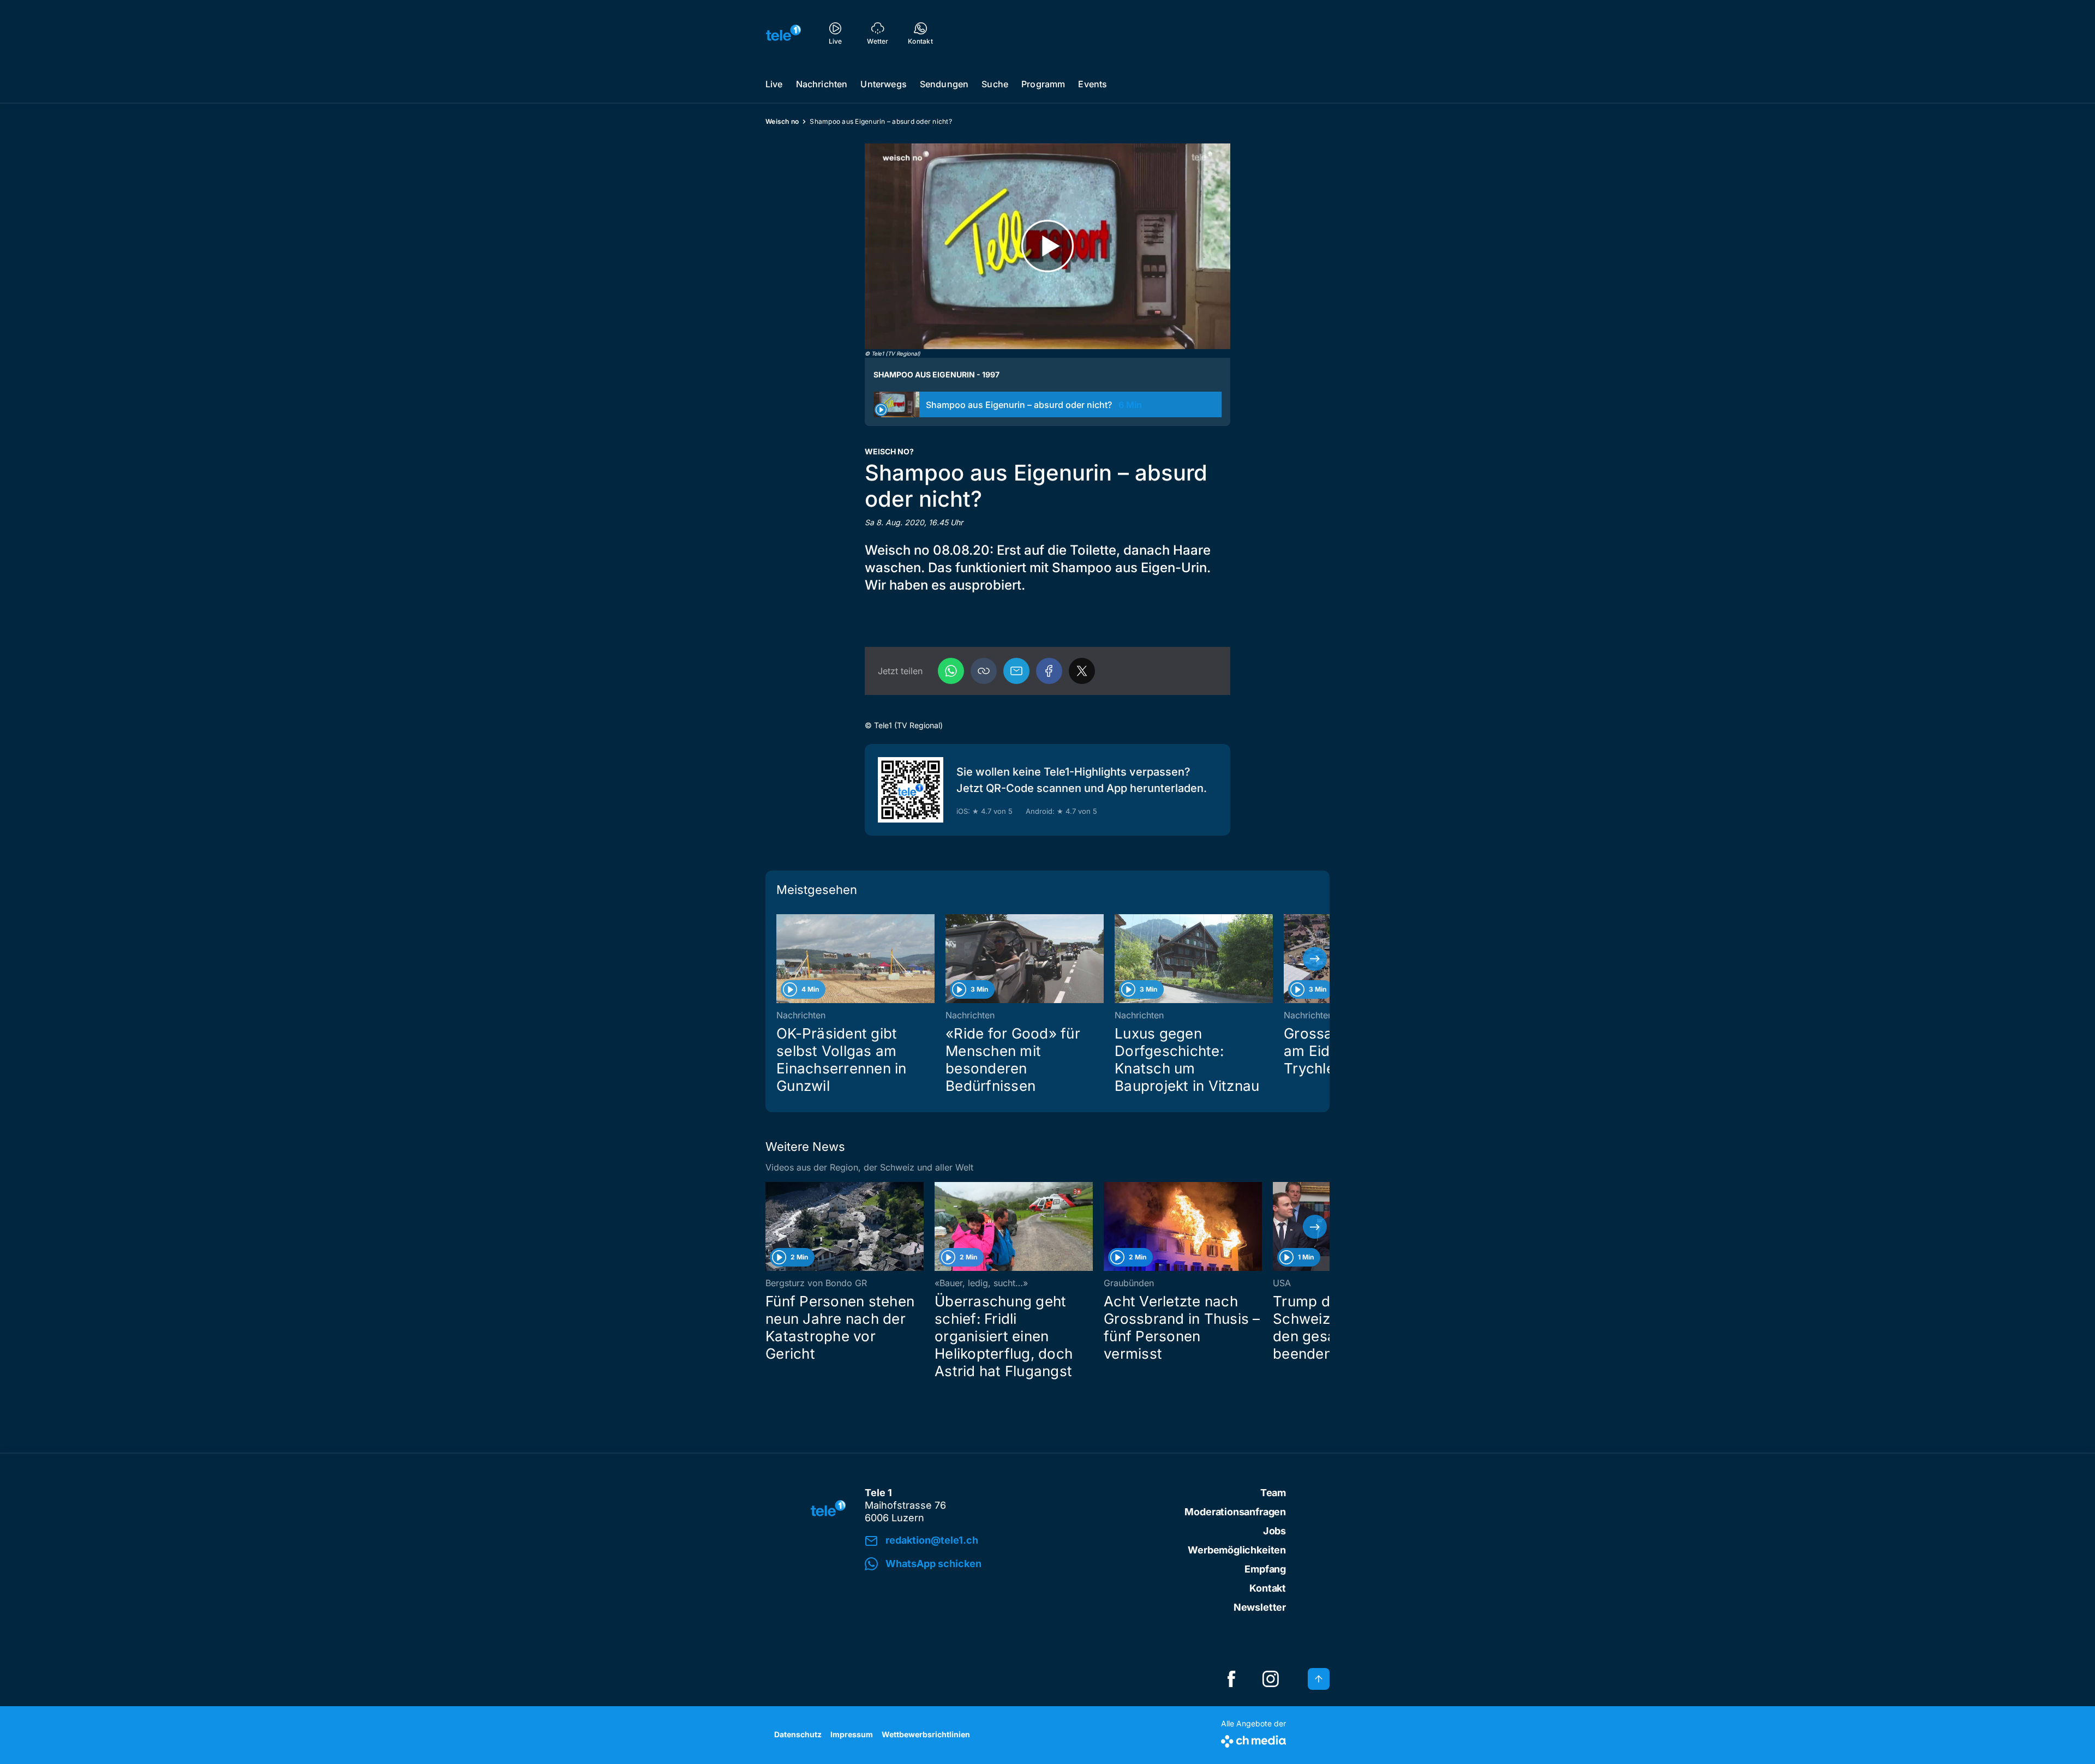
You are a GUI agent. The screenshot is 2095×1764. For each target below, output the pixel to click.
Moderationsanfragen (1235, 1512)
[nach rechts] (1315, 959)
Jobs (1274, 1531)
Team (1273, 1493)
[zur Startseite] (783, 33)
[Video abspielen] (1047, 246)
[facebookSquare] (1231, 1679)
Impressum (852, 1734)
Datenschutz (798, 1734)
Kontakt (1268, 1588)
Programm (1043, 84)
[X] (1082, 671)
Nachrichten (822, 84)
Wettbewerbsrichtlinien (926, 1734)
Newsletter (1260, 1607)
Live (774, 84)
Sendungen (944, 84)
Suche (995, 84)
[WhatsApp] (951, 671)
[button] (984, 671)
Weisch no (782, 121)
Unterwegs (883, 84)
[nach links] (780, 959)
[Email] (1016, 671)
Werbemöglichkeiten (1237, 1550)
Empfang (1265, 1569)
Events (1093, 84)
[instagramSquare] (1271, 1679)
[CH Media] (1253, 1739)
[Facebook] (1049, 671)
